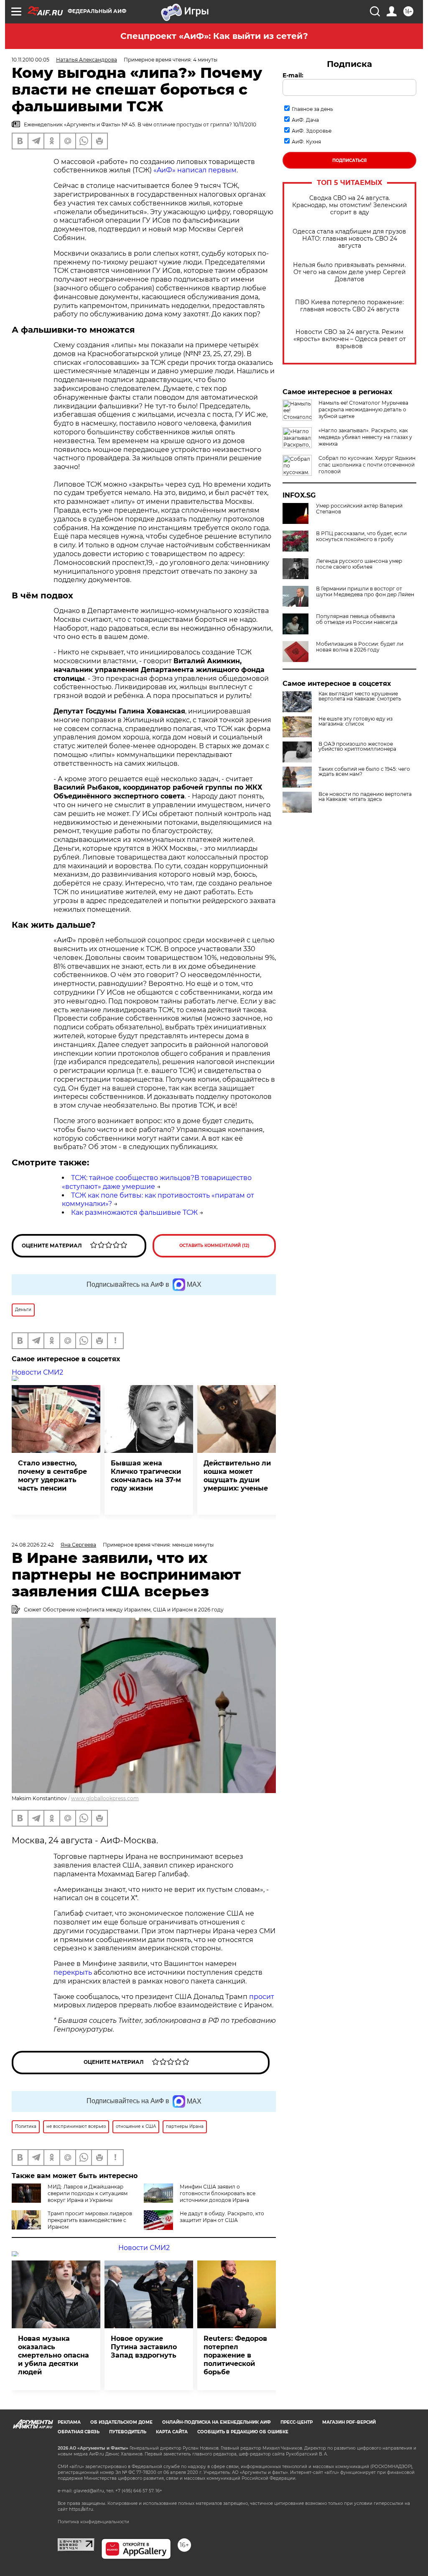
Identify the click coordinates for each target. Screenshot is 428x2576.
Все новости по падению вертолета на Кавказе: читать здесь (365, 797)
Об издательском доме (121, 2422)
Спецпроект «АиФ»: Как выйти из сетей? (214, 36)
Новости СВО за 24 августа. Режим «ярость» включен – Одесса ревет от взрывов (350, 339)
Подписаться (349, 160)
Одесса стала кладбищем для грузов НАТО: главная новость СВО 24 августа (349, 239)
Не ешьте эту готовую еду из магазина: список (355, 721)
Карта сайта (172, 2432)
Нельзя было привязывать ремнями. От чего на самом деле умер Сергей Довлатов (349, 272)
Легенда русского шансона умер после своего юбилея (359, 564)
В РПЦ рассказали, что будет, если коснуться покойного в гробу (361, 536)
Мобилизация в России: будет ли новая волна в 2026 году (360, 647)
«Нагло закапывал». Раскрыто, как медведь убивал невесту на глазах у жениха (365, 437)
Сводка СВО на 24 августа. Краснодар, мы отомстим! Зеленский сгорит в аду (350, 205)
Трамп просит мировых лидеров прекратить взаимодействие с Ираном (90, 2220)
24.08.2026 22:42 (33, 1545)
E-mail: (293, 75)
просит (262, 1997)
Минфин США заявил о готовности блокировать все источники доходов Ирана (218, 2193)
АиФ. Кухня (306, 142)
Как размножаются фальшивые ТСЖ (134, 1212)
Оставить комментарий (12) (214, 1246)
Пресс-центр (297, 2422)
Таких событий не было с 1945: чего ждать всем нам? (364, 772)
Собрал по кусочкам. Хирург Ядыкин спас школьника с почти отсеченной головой (367, 465)
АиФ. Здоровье (312, 131)
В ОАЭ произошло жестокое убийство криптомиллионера (357, 747)
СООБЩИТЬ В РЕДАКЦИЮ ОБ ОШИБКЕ (243, 2432)
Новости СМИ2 (37, 1372)
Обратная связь (79, 2432)
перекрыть (74, 1972)
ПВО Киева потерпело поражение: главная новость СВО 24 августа (349, 306)
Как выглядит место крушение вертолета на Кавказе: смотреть (360, 696)
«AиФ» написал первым (195, 170)
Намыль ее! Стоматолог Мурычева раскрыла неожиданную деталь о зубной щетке (363, 409)
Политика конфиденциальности (93, 2522)
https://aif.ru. (82, 2509)
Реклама (69, 2422)
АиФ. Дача (305, 120)
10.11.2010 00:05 (31, 60)
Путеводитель (128, 2432)
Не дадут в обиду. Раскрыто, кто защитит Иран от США (222, 2217)
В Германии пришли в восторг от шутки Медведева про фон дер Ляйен (365, 592)
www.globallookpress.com (105, 1798)
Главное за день (312, 109)
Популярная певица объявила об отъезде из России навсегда (357, 619)
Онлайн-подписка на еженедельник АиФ (217, 2422)
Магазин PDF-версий (349, 2422)
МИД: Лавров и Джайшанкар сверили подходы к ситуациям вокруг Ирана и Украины (88, 2193)
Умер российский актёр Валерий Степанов (359, 509)
